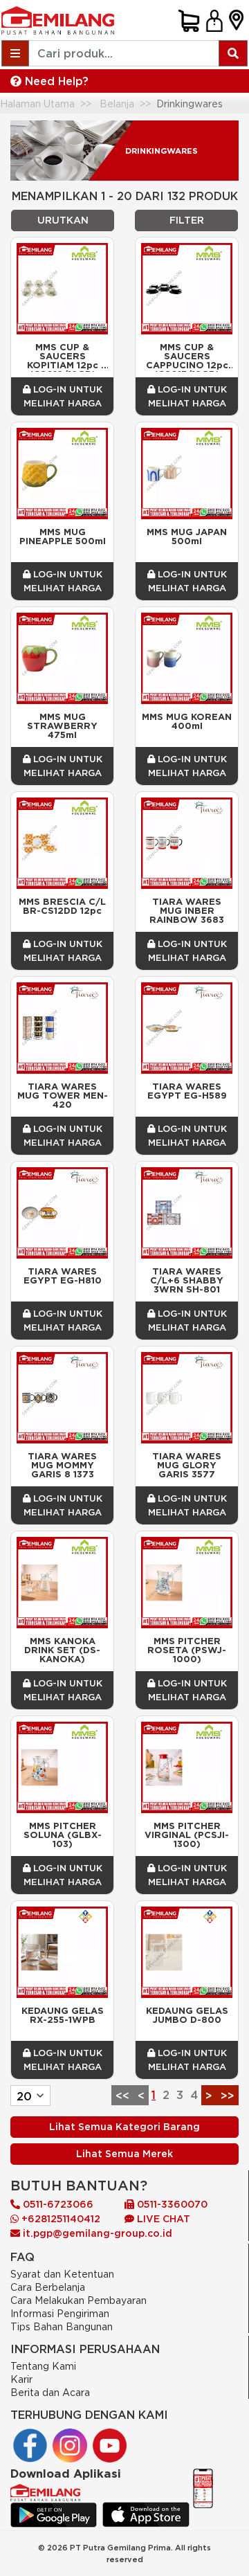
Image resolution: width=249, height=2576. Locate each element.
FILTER (187, 220)
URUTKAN (63, 220)
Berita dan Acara (50, 2392)
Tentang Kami (43, 2366)
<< (122, 2096)
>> (228, 2096)
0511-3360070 (171, 2204)
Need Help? (55, 81)
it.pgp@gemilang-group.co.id (98, 2233)
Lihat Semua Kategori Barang (124, 2127)
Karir (21, 2379)
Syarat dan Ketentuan (62, 2274)
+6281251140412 (59, 2219)
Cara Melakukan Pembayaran (79, 2300)
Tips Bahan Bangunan (62, 2326)
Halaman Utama (37, 103)
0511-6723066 (57, 2204)
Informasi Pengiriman (60, 2313)
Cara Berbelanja (48, 2287)
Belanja (117, 103)
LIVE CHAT (162, 2219)
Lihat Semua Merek (124, 2154)
